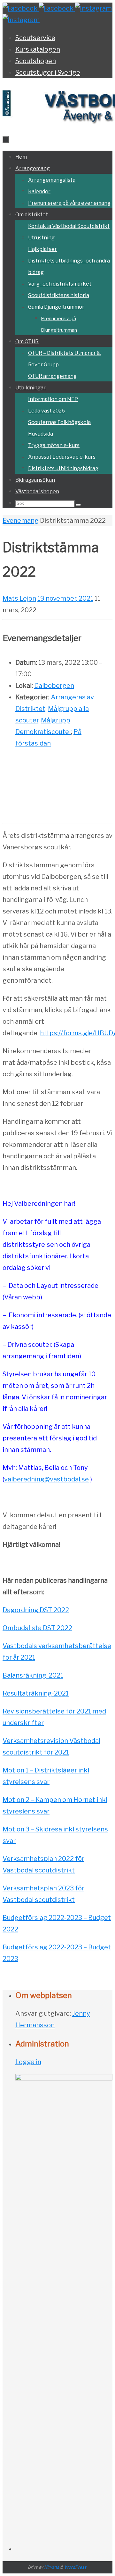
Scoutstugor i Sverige (48, 72)
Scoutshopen (36, 61)
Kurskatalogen (38, 49)
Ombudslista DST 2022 (37, 1628)
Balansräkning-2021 (33, 1675)
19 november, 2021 (65, 598)
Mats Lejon (19, 598)
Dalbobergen (54, 686)
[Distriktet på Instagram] (93, 8)
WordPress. (76, 2567)
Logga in (28, 2062)
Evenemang (21, 521)
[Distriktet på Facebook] (21, 8)
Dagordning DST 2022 (36, 1610)
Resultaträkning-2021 (36, 1693)
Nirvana (52, 2567)
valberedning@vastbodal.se (46, 1479)
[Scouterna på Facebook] (57, 8)
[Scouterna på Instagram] (21, 20)
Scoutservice (35, 38)
